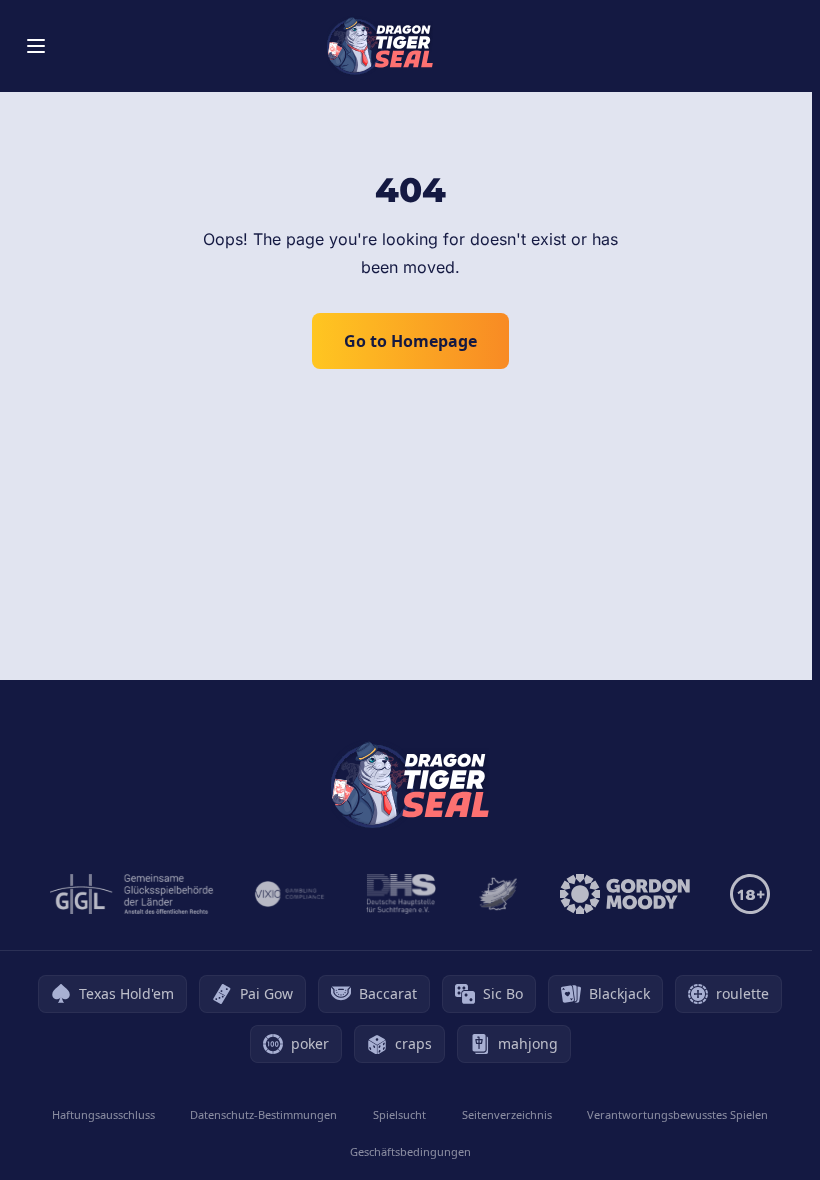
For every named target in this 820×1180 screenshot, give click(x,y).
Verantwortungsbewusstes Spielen (677, 1114)
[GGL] (132, 894)
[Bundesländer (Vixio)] (290, 894)
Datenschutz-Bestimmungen (263, 1114)
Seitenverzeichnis (507, 1114)
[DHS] (401, 894)
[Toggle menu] (36, 46)
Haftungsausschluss (103, 1114)
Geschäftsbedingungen (410, 1151)
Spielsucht (399, 1114)
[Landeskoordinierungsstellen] (498, 894)
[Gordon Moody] (625, 894)
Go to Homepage (410, 341)
